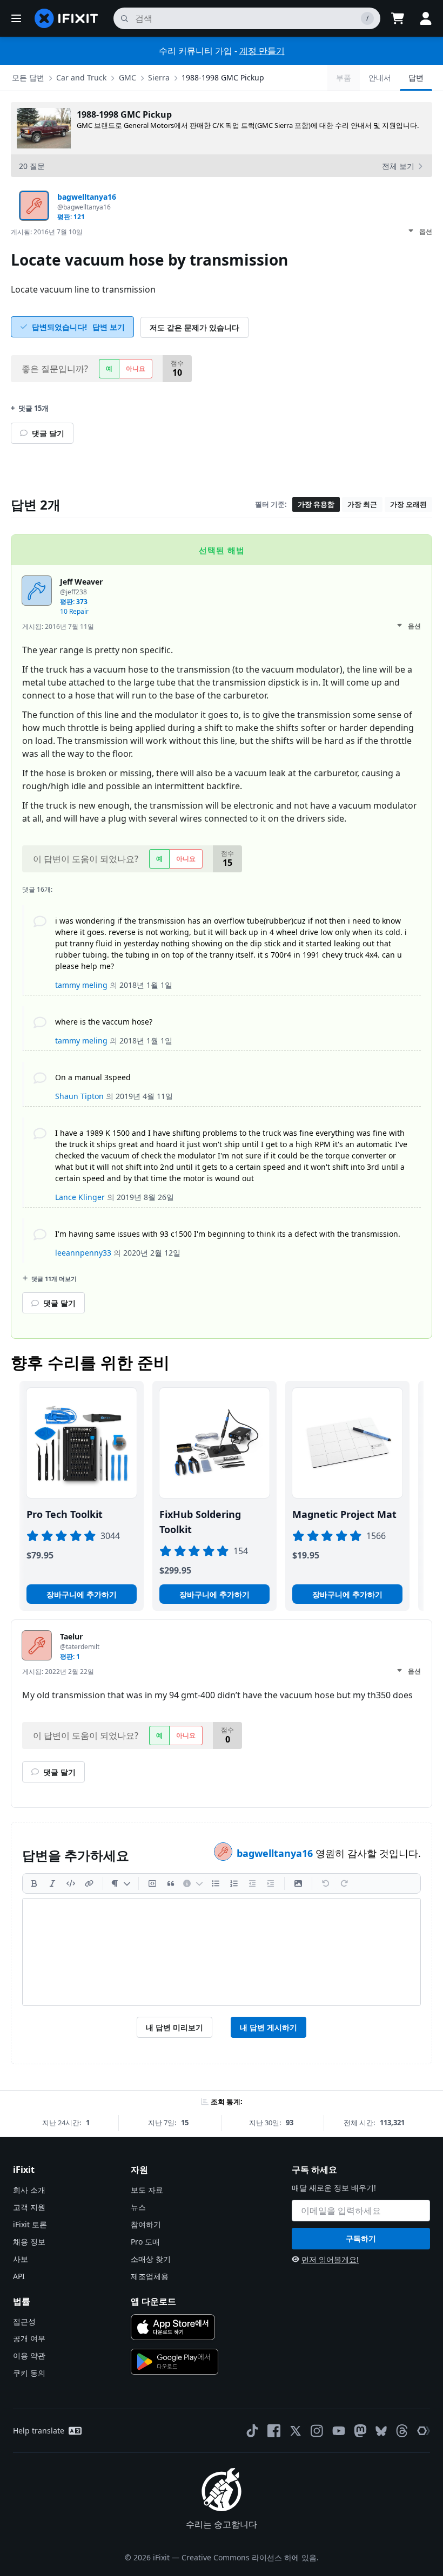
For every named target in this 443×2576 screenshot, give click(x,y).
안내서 (380, 77)
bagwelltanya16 (276, 1853)
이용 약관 (29, 2355)
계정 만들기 (262, 51)
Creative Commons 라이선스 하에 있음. (250, 2557)
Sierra (159, 77)
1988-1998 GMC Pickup (223, 77)
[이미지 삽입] (298, 1883)
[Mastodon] (360, 2431)
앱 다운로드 (153, 2301)
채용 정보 (29, 2242)
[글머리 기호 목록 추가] (216, 1883)
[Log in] (426, 18)
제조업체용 (150, 2276)
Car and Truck (81, 77)
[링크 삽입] (89, 1883)
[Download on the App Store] (173, 2327)
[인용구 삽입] (171, 1883)
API (19, 2276)
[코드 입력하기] (71, 1883)
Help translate (39, 2431)
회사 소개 (29, 2190)
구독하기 (361, 2238)
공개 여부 (29, 2338)
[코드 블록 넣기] (152, 1883)
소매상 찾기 (151, 2259)
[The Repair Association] (424, 2431)
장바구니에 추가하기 (82, 1594)
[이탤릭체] (52, 1883)
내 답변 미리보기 (174, 2027)
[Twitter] (296, 2431)
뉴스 (138, 2207)
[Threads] (402, 2431)
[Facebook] (274, 2431)
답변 (416, 77)
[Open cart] (398, 18)
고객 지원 (29, 2207)
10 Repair (74, 611)
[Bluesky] (381, 2431)
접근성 (24, 2321)
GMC (127, 77)
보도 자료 (147, 2190)
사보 (21, 2259)
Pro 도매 (145, 2242)
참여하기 (146, 2224)
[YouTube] (339, 2431)
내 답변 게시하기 (269, 2027)
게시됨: (47, 232)
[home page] (66, 18)
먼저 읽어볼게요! (330, 2259)
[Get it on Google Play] (174, 2362)
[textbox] (222, 1952)
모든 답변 (28, 77)
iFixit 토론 (30, 2224)
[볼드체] (34, 1883)
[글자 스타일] (121, 1883)
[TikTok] (252, 2431)
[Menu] (16, 18)
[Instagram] (317, 2431)
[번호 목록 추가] (234, 1883)
